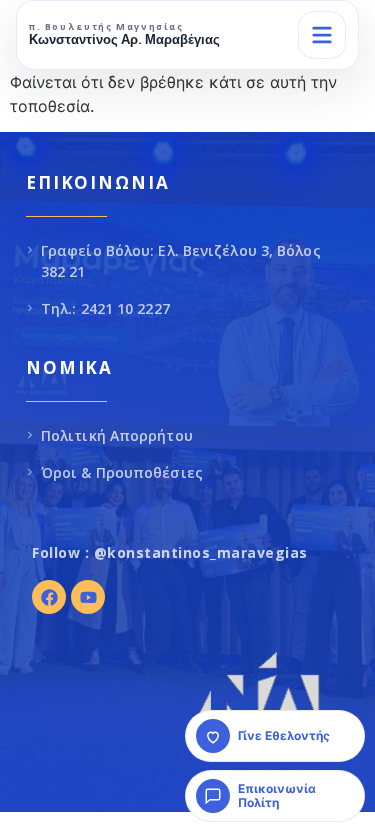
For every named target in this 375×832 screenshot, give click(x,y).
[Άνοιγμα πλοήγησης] (322, 35)
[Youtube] (88, 597)
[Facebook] (49, 597)
